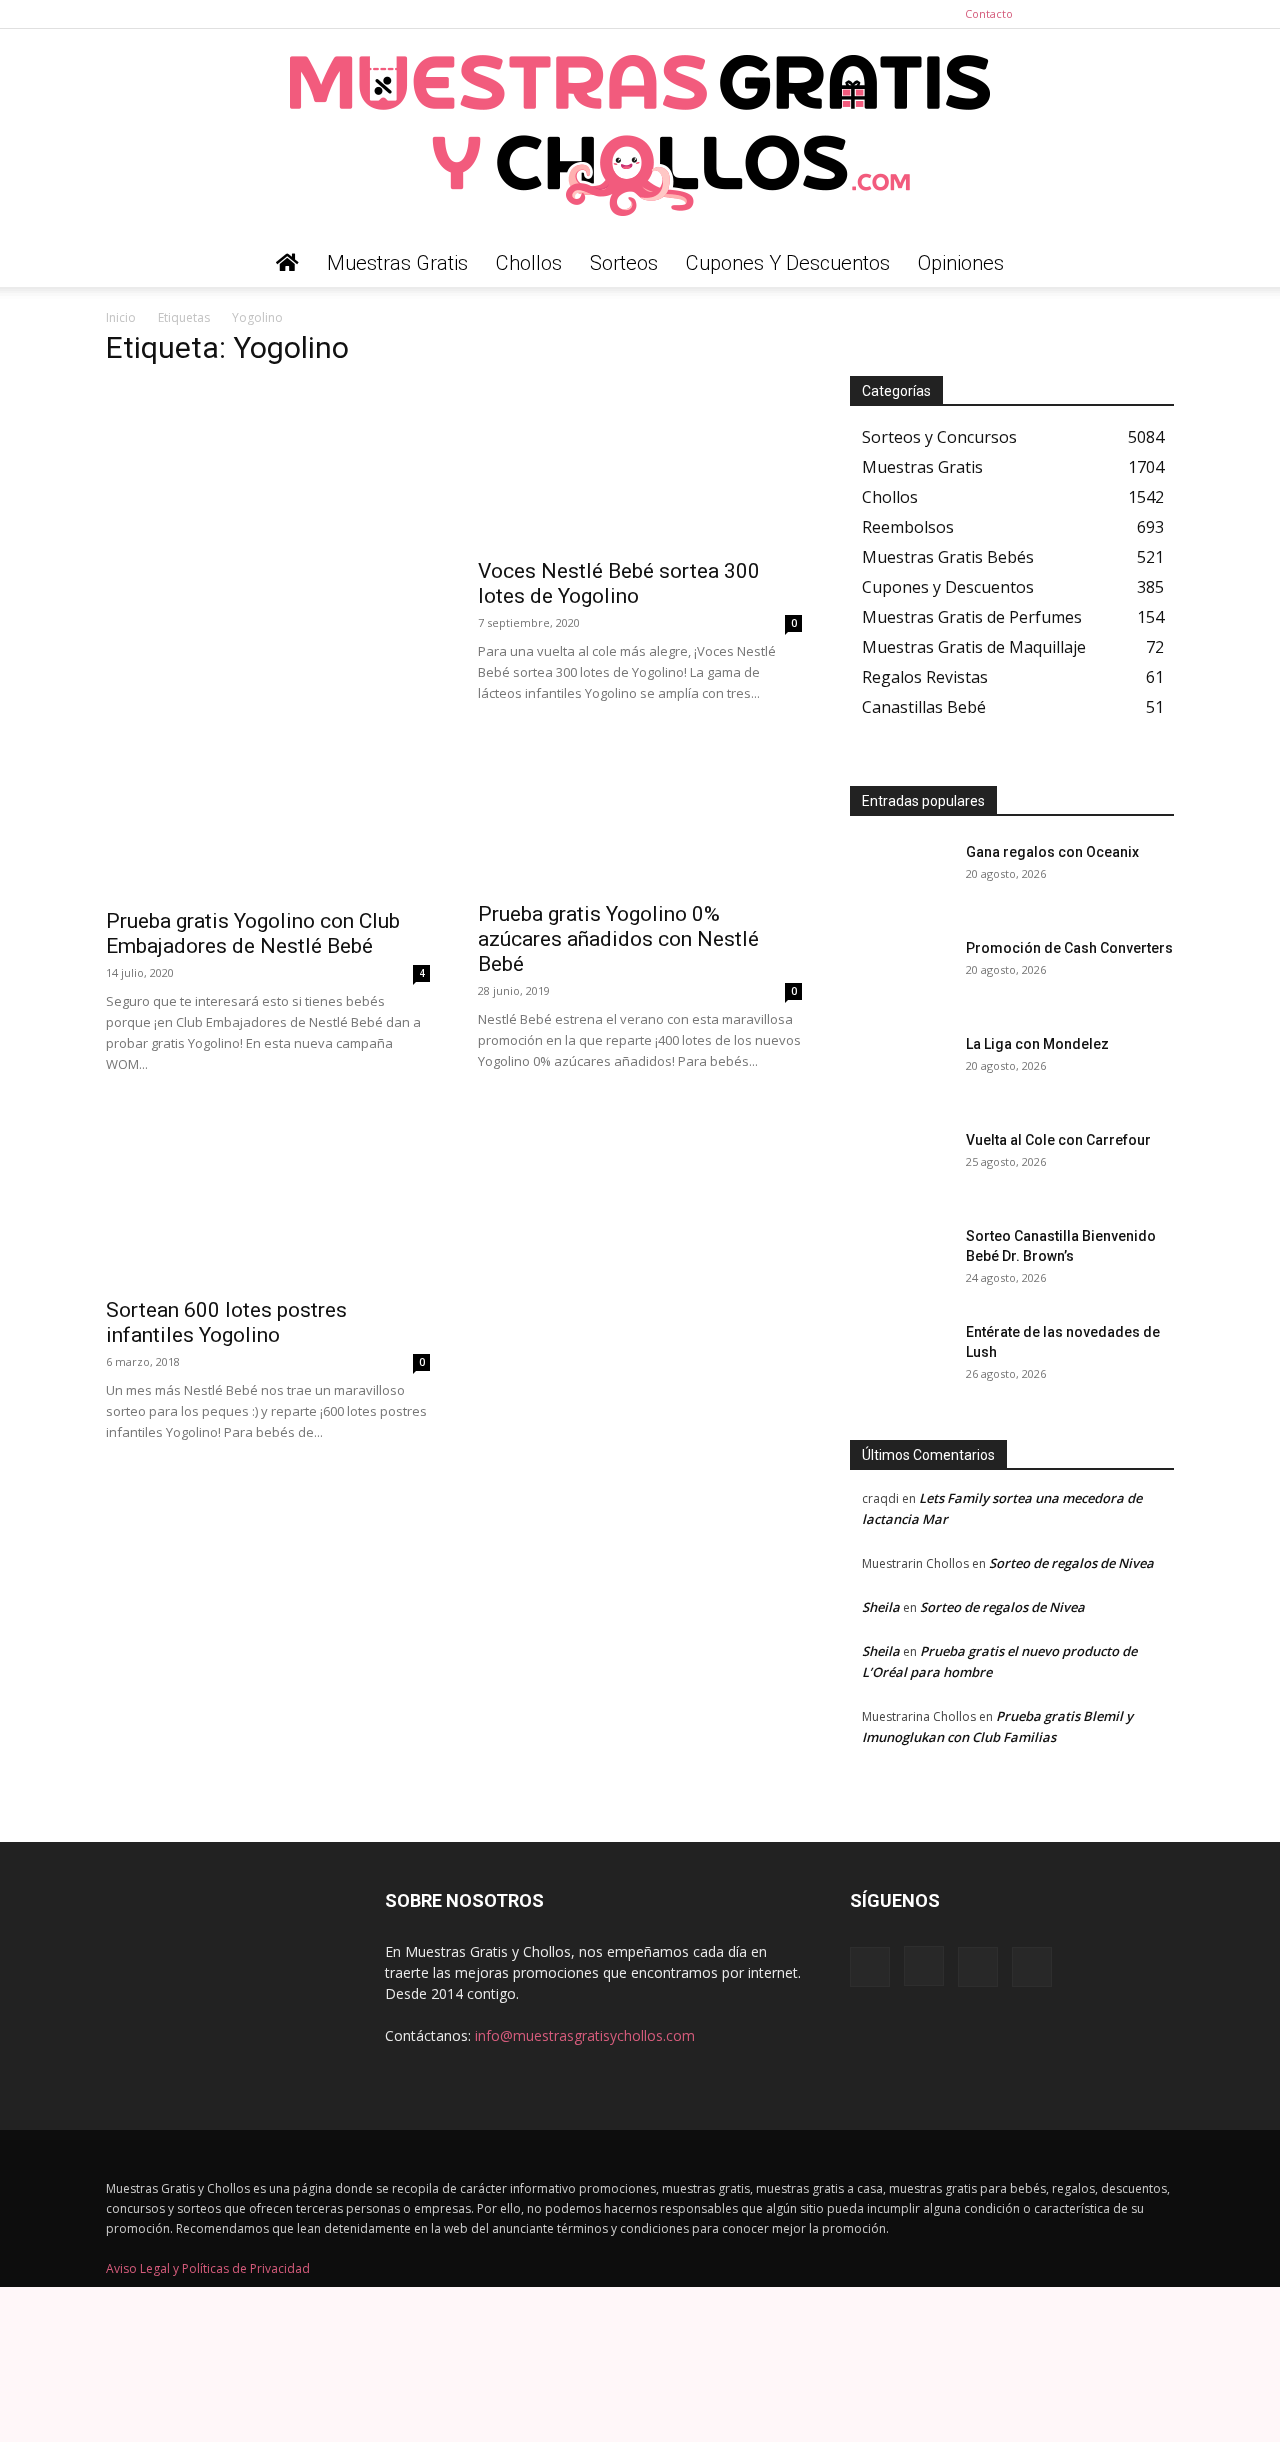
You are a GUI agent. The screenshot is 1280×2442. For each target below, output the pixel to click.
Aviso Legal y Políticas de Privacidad (208, 2268)
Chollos (529, 263)
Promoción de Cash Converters (1069, 948)
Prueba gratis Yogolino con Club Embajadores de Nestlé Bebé (253, 933)
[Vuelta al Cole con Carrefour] (900, 1165)
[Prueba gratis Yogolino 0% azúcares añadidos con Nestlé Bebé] (640, 812)
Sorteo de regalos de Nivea (1071, 1563)
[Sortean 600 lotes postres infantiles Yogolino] (268, 1208)
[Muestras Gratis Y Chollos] (640, 134)
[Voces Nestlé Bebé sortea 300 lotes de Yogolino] (640, 466)
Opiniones (961, 263)
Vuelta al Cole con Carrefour (1058, 1140)
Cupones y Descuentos (788, 263)
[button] (1150, 264)
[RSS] (1126, 14)
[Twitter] (1159, 14)
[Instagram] (1093, 14)
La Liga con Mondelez (1037, 1044)
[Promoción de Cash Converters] (900, 973)
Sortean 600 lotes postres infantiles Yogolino (226, 1322)
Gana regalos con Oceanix (1052, 852)
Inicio (121, 317)
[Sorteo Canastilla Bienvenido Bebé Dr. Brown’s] (900, 1261)
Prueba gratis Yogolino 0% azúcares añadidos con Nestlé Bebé (618, 939)
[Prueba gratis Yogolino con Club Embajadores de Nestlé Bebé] (268, 816)
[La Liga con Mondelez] (900, 1069)
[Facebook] (1060, 14)
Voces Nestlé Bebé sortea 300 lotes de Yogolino (619, 583)
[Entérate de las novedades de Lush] (900, 1357)
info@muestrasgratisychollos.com (585, 2035)
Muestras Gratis (397, 263)
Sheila (881, 1607)
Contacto (989, 13)
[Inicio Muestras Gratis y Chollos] (287, 263)
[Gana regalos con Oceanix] (900, 877)
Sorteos (624, 263)
